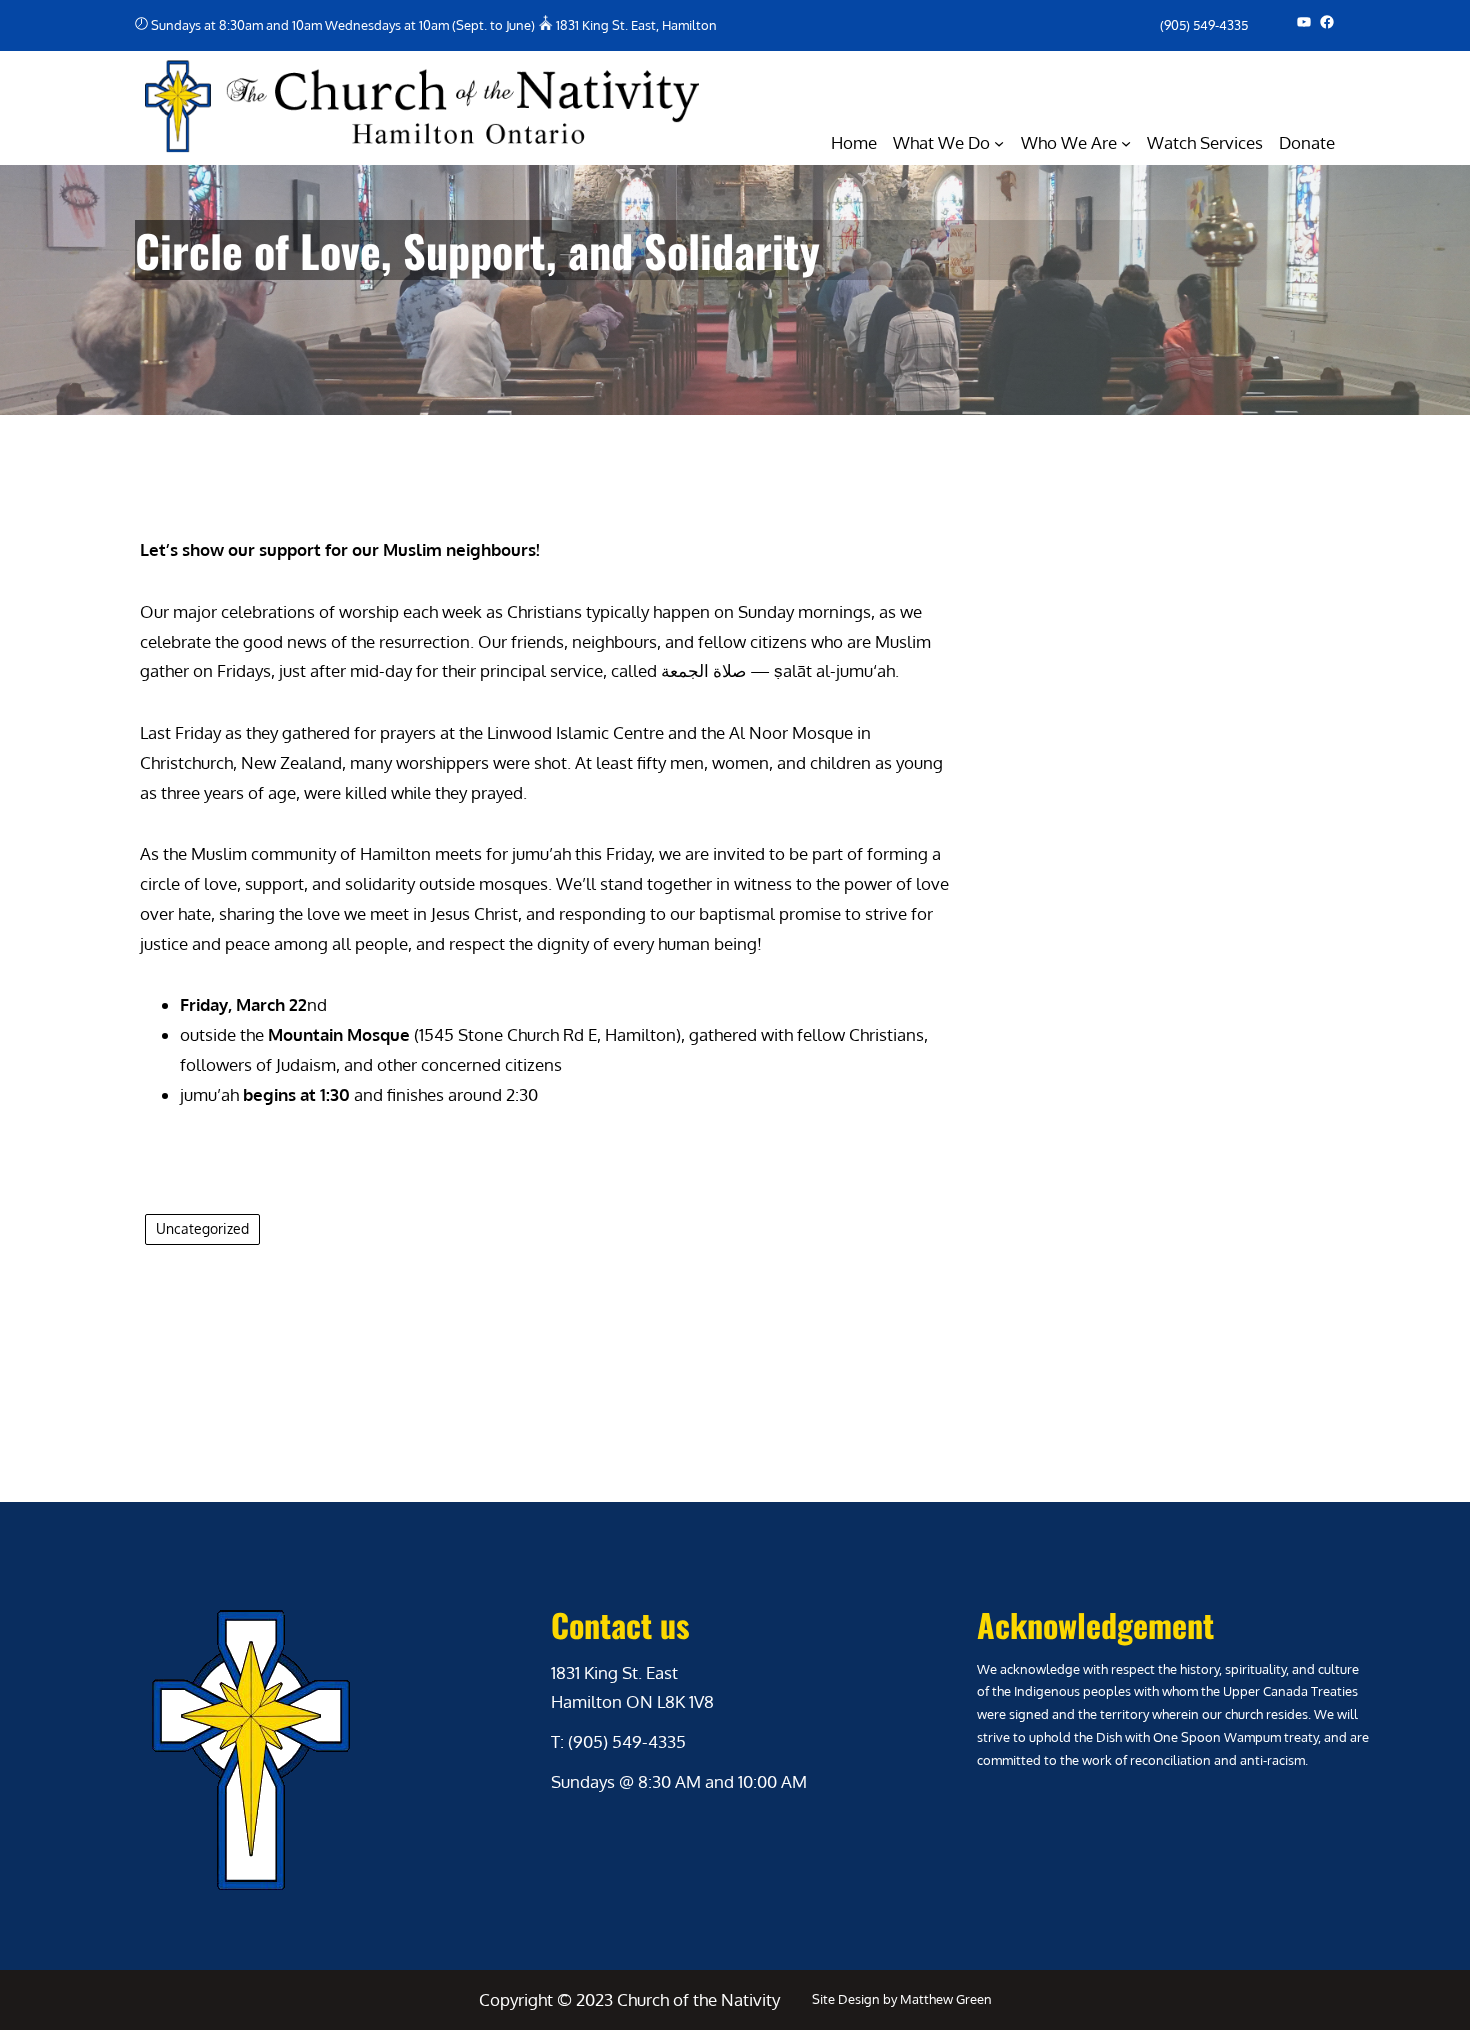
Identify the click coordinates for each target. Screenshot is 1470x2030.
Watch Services (1205, 142)
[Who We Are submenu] (1126, 143)
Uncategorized (202, 1228)
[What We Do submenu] (999, 143)
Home (854, 142)
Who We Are (1069, 142)
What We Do (941, 142)
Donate (1307, 142)
